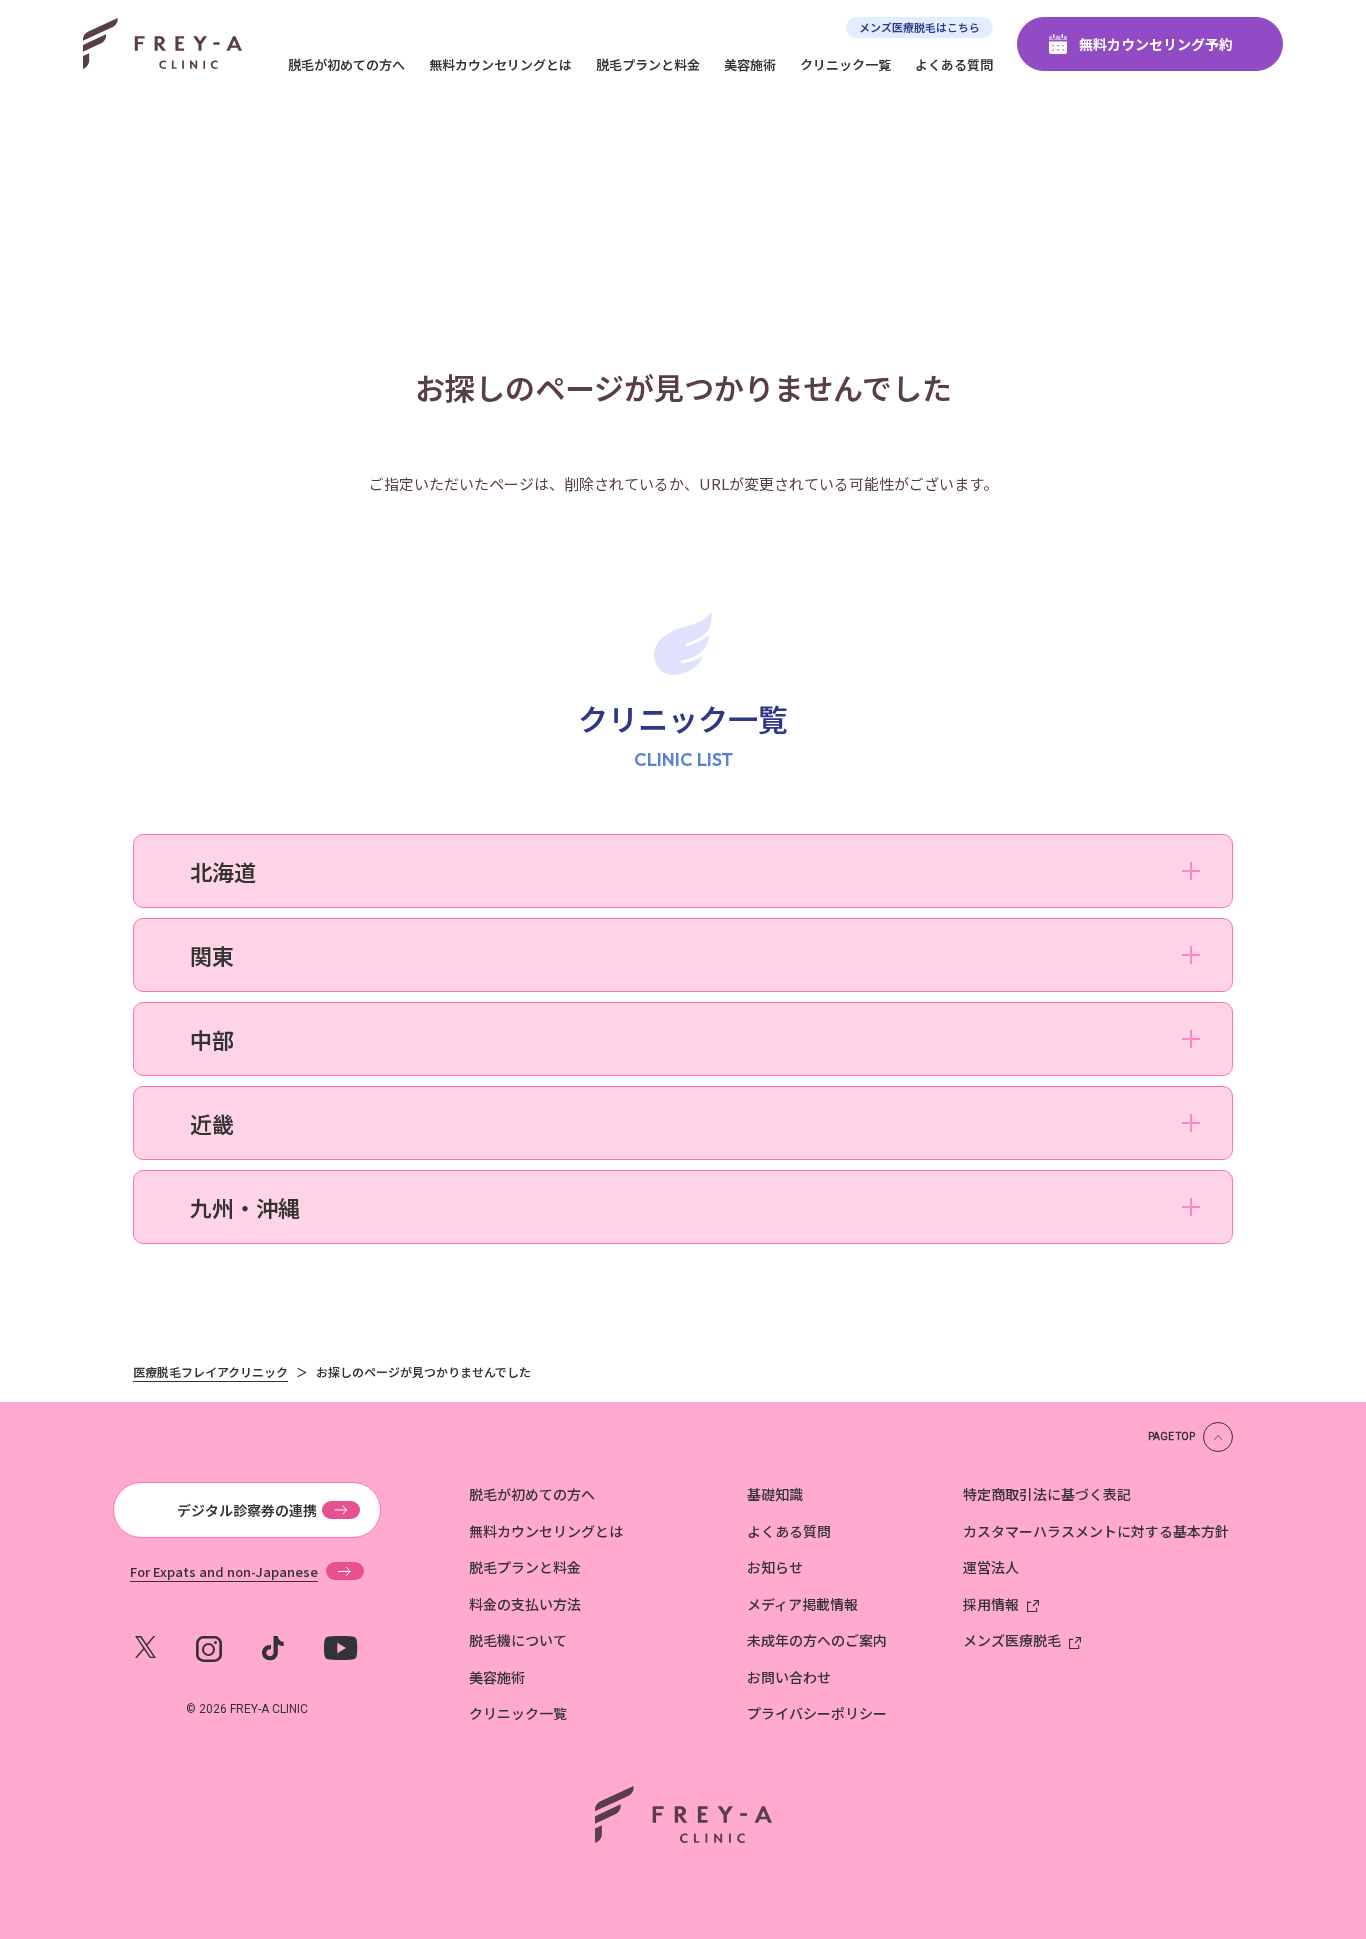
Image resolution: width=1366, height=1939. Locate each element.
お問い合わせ (789, 1677)
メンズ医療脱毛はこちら (919, 27)
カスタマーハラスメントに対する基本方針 (1096, 1531)
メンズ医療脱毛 (1012, 1640)
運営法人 (991, 1567)
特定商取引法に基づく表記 (1047, 1494)
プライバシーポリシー (817, 1713)
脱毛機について (518, 1640)
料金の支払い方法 (525, 1604)
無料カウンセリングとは (500, 64)
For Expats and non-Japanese (224, 1571)
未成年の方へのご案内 (817, 1640)
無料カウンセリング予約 (1156, 44)
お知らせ (775, 1567)
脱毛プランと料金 (648, 64)
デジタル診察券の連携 (247, 1510)
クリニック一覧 (845, 64)
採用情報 (991, 1604)
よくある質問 (954, 64)
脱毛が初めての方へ (346, 64)
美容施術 (750, 64)
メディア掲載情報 (802, 1604)
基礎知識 (775, 1494)
